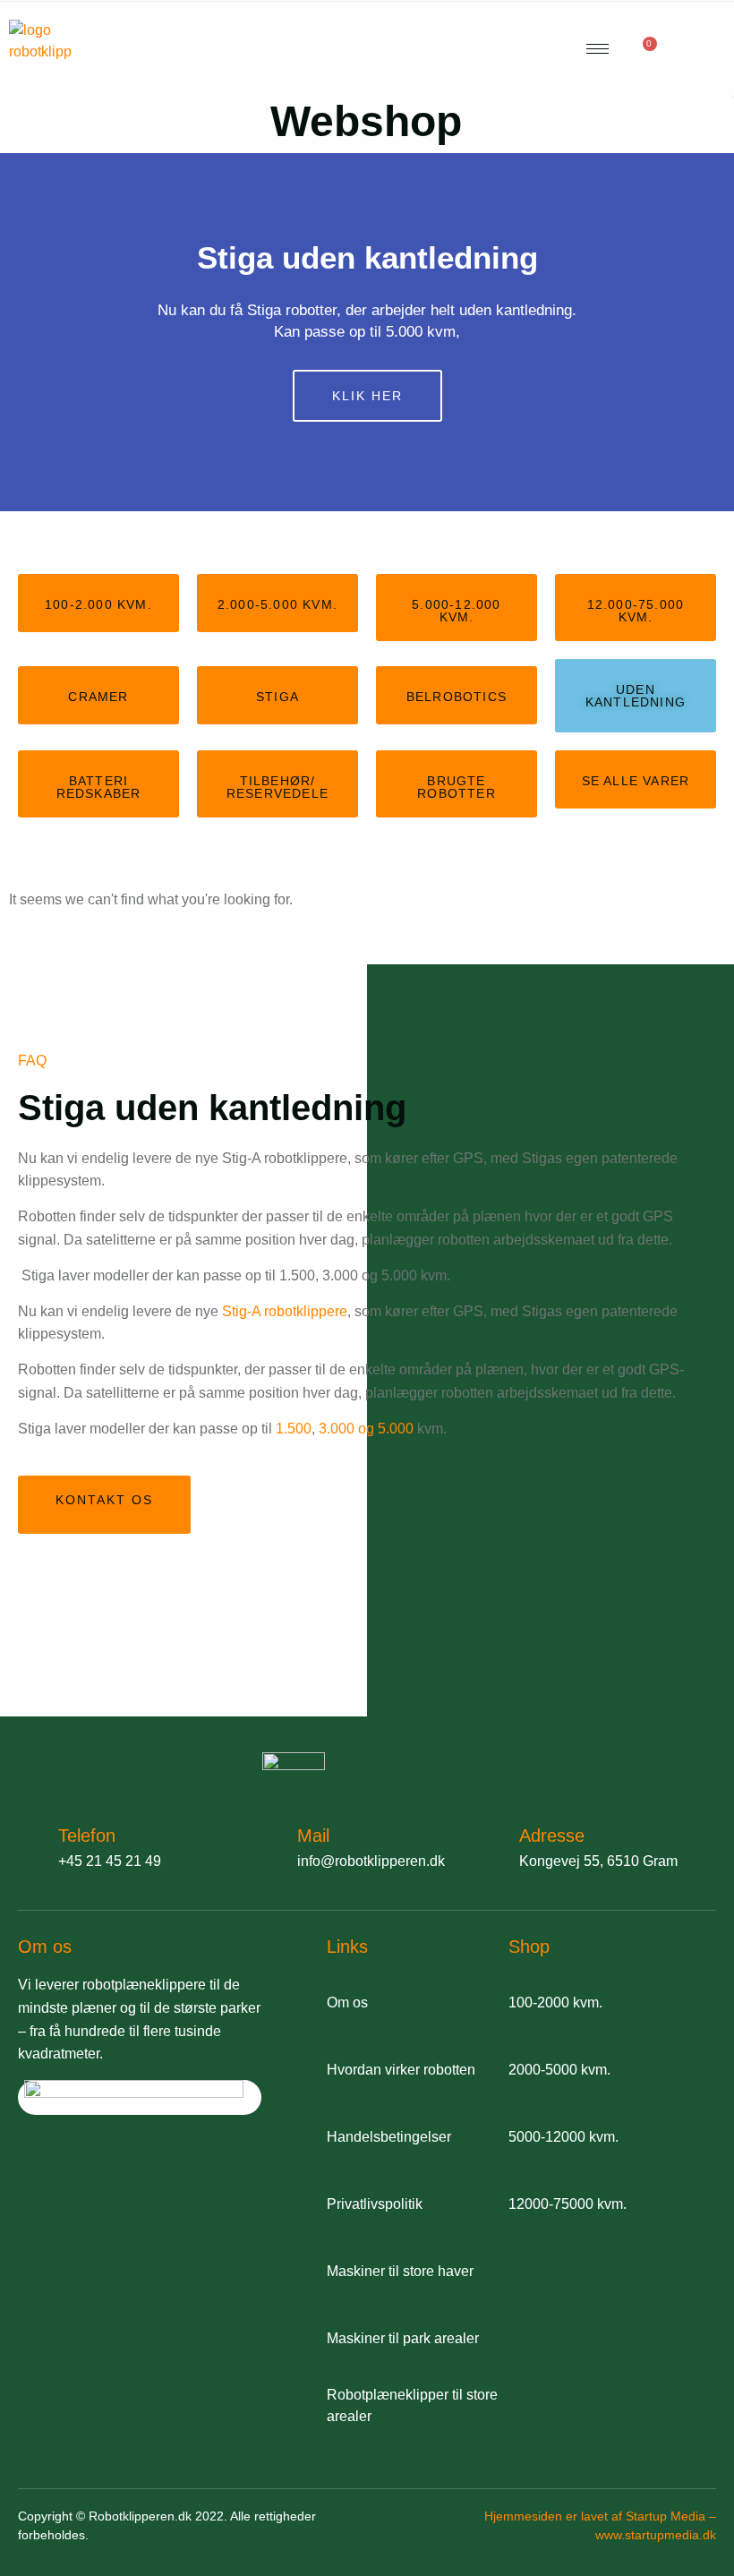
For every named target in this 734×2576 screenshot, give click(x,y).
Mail (313, 1836)
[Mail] (268, 1845)
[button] (17, 332)
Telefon (87, 1836)
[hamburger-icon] (597, 49)
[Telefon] (29, 1845)
